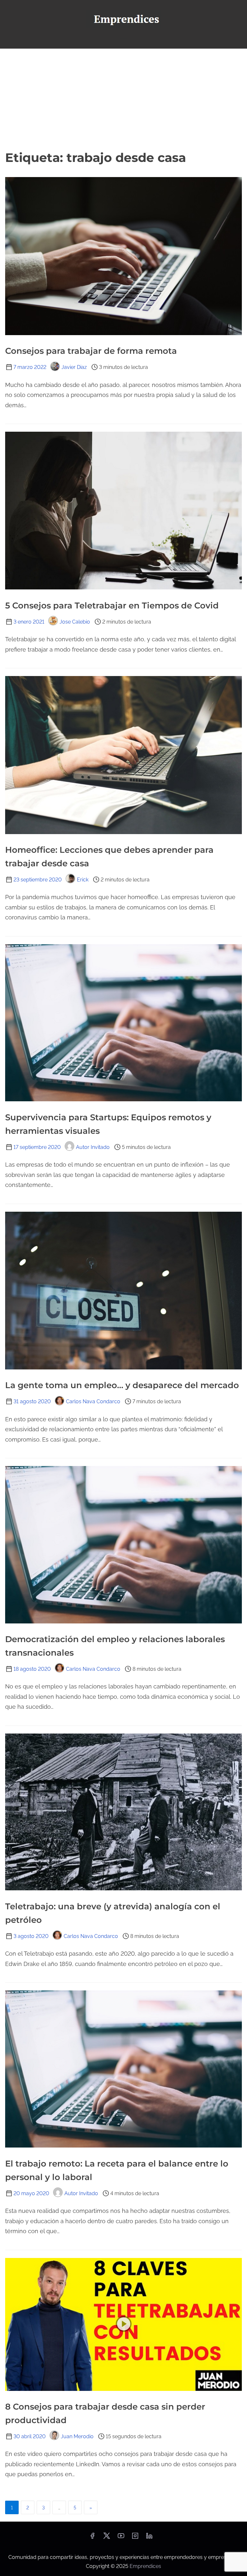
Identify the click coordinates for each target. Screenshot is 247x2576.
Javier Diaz (74, 367)
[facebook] (92, 2538)
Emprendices (145, 2566)
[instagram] (135, 2538)
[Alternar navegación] (123, 41)
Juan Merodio (77, 2436)
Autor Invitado (93, 1147)
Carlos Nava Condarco (93, 1401)
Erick (83, 880)
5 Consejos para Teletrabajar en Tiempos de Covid (112, 606)
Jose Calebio (75, 622)
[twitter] (107, 2538)
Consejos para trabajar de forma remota (91, 351)
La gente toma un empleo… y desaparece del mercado (122, 1385)
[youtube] (121, 2538)
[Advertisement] (123, 97)
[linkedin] (149, 2538)
